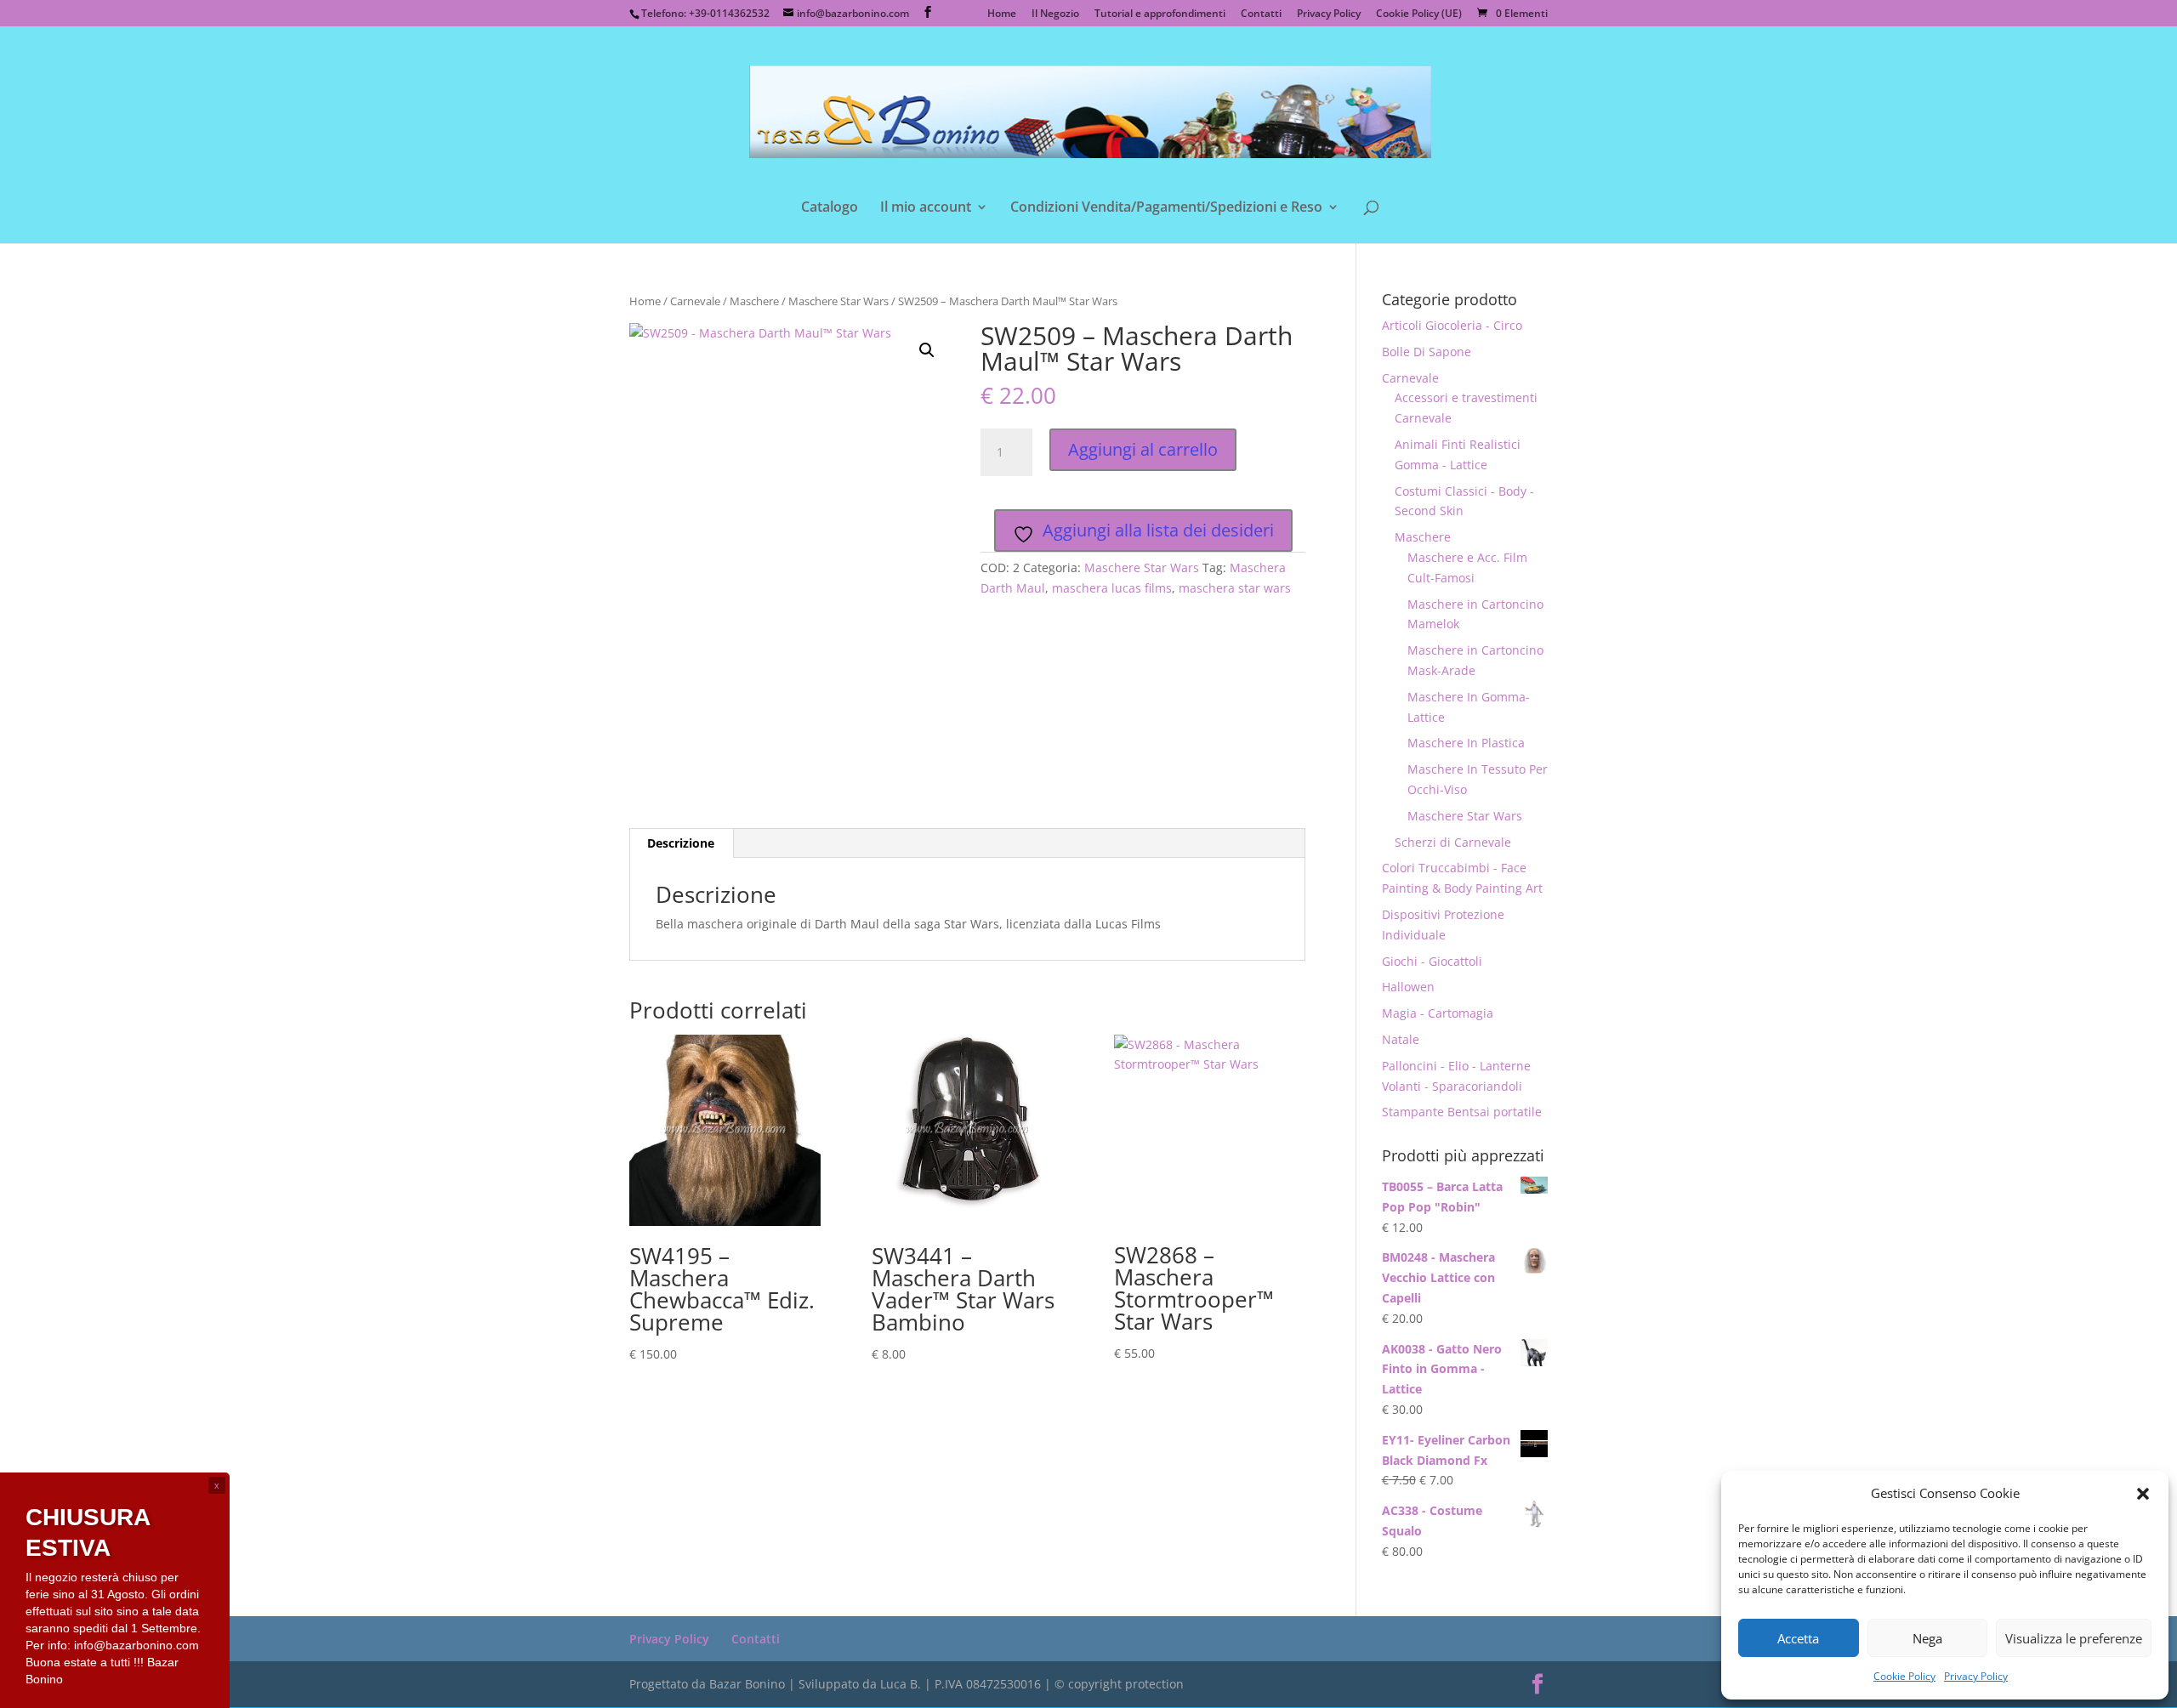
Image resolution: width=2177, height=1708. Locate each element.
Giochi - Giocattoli (1432, 961)
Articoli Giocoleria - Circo (1452, 325)
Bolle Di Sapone (1427, 352)
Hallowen (1408, 987)
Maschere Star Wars (838, 301)
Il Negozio (1055, 14)
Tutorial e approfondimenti (1160, 14)
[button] (2143, 1494)
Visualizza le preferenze (2074, 1638)
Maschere (754, 301)
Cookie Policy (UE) (1419, 14)
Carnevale (695, 301)
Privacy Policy (1976, 1676)
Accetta (1798, 1638)
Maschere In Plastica (1466, 743)
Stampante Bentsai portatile (1462, 1112)
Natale (1401, 1039)
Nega (1927, 1638)
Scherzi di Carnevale (1453, 842)
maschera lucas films (1112, 588)
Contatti (1261, 14)
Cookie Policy (1904, 1676)
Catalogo (830, 208)
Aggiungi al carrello (1143, 449)
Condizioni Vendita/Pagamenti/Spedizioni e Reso (1166, 208)
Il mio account (926, 208)
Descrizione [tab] (681, 843)
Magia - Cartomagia (1438, 1013)
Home (1002, 14)
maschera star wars (1235, 588)
